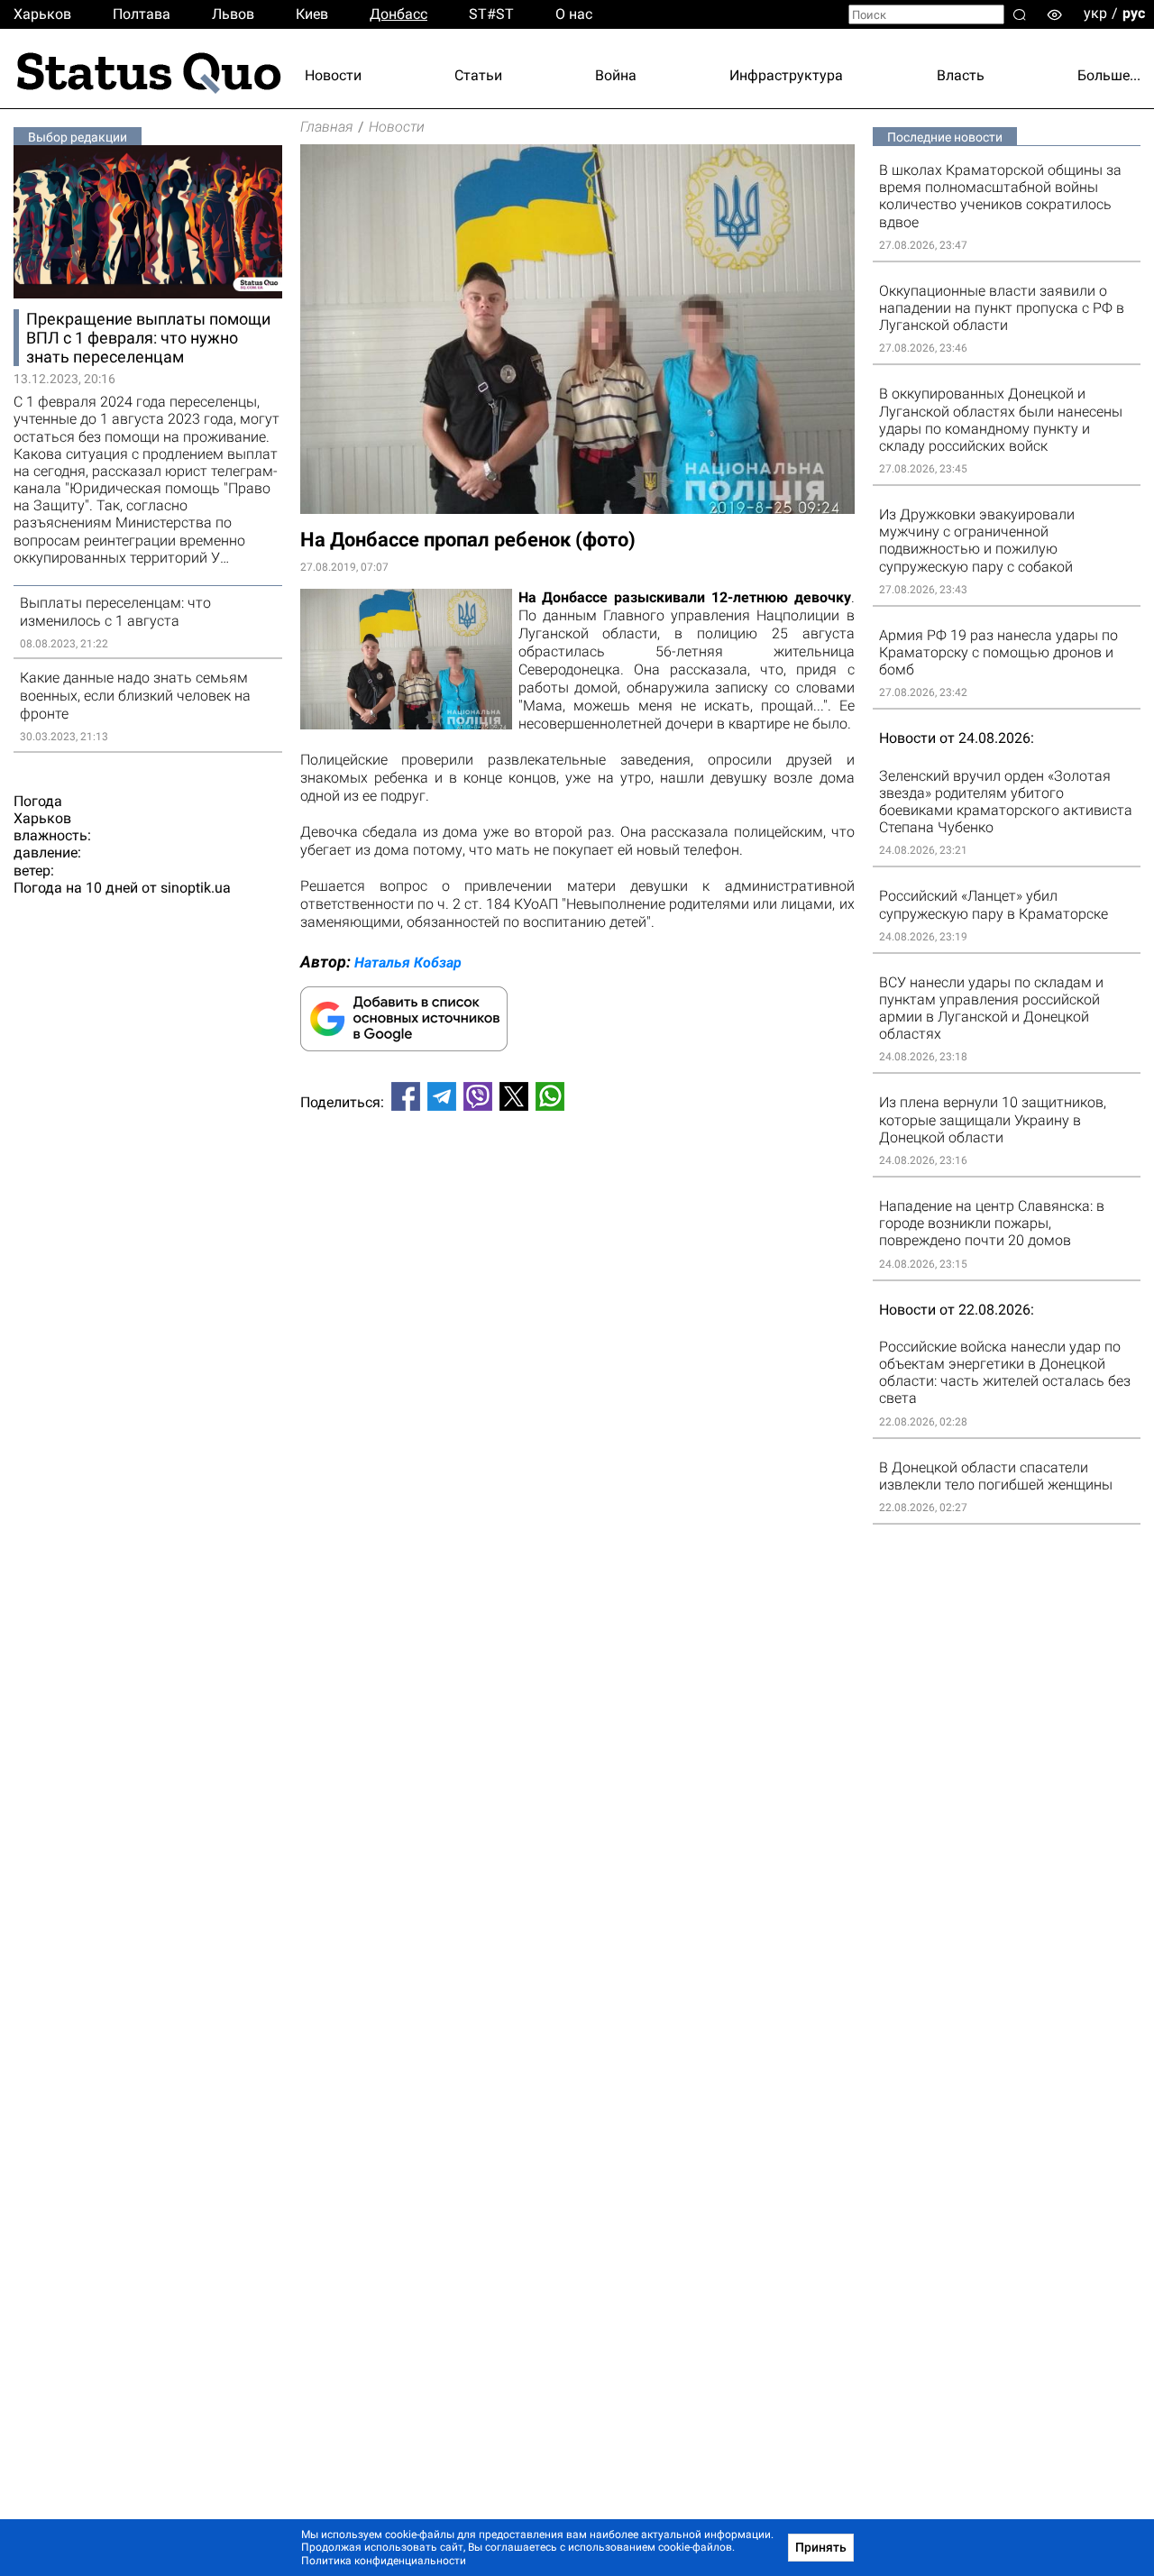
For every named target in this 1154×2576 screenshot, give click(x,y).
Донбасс (398, 14)
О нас (574, 14)
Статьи (478, 75)
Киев (312, 14)
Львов (233, 14)
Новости (333, 75)
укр (1095, 13)
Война (616, 75)
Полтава (142, 14)
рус (1134, 13)
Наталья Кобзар (408, 963)
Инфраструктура (786, 75)
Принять (821, 2547)
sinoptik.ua (196, 888)
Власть (961, 75)
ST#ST (491, 14)
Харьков (42, 14)
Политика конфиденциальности (384, 2561)
